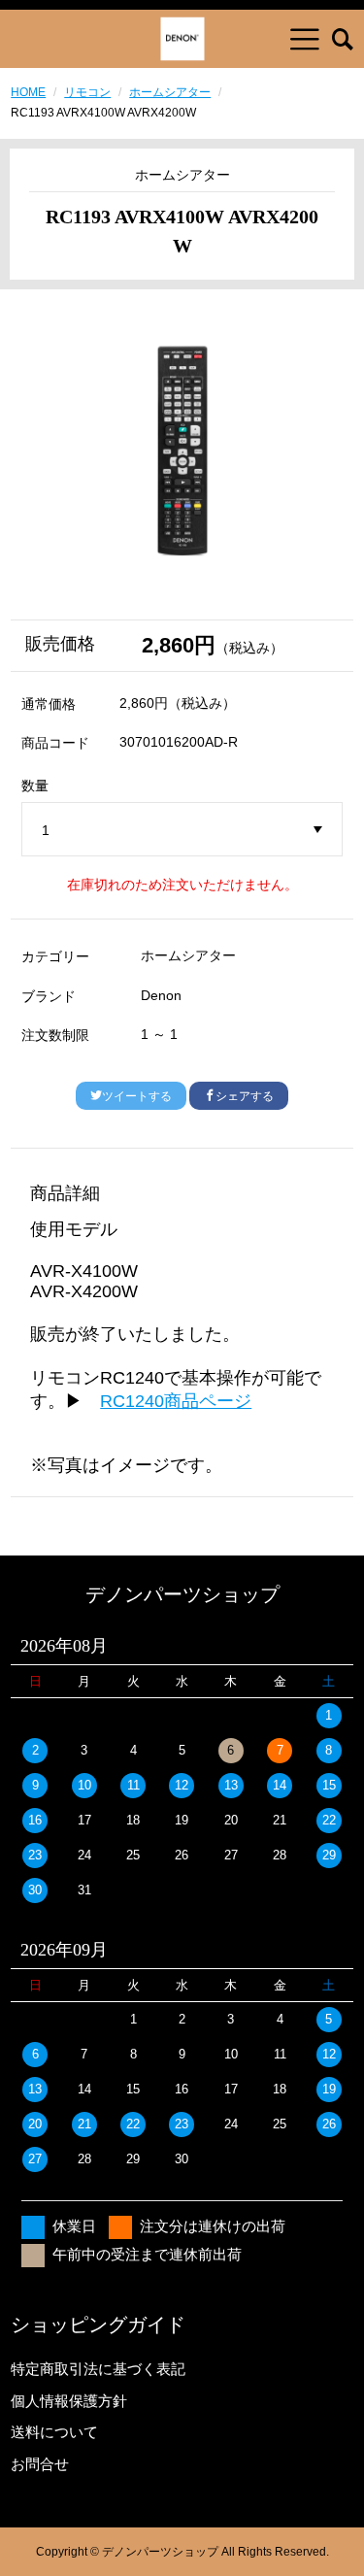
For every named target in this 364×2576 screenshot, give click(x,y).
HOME (28, 92)
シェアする (245, 1096)
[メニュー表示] (305, 39)
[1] (182, 830)
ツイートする (137, 1096)
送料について (54, 2432)
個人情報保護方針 (69, 2401)
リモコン (87, 92)
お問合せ (40, 2464)
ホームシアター (170, 92)
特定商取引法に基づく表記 (98, 2369)
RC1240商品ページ (176, 1401)
